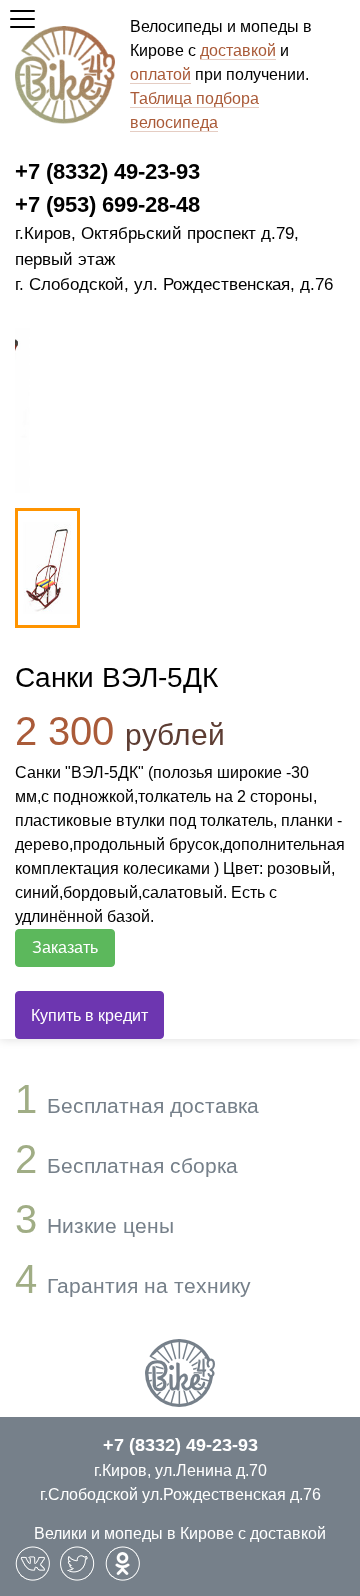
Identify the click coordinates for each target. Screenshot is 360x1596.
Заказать (65, 947)
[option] (47, 568)
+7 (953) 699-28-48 (107, 204)
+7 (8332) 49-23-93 (107, 171)
